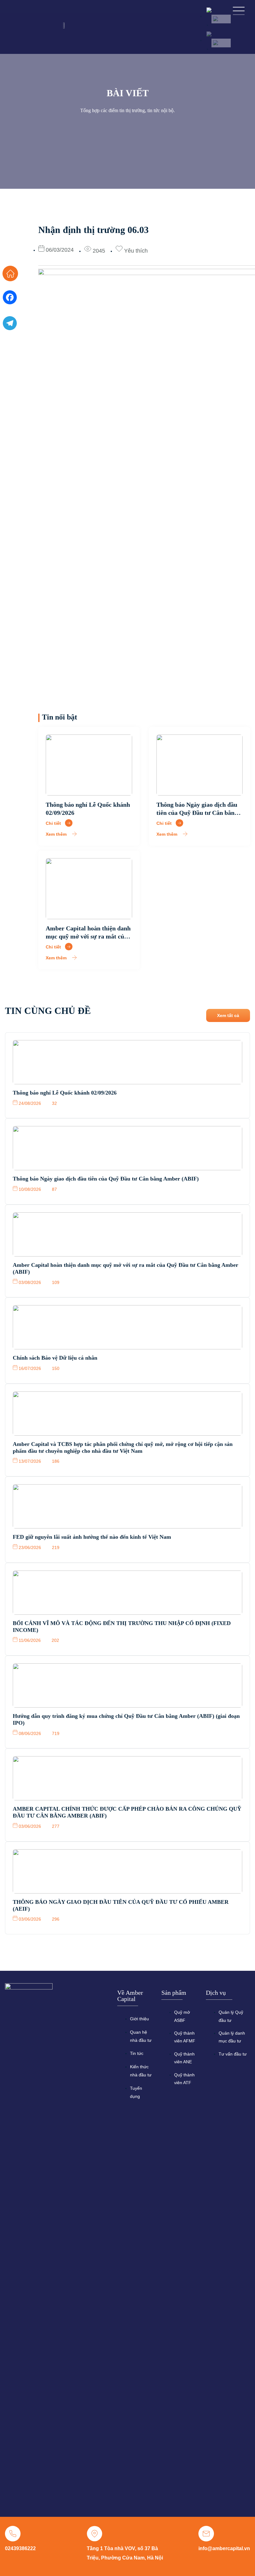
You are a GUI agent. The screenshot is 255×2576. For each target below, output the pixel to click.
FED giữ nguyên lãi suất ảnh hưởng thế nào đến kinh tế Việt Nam (92, 1537)
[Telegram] (10, 326)
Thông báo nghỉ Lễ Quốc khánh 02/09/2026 (65, 1093)
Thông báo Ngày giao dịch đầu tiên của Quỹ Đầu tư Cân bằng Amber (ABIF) (197, 813)
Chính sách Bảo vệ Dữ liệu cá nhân (55, 1358)
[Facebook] (10, 300)
